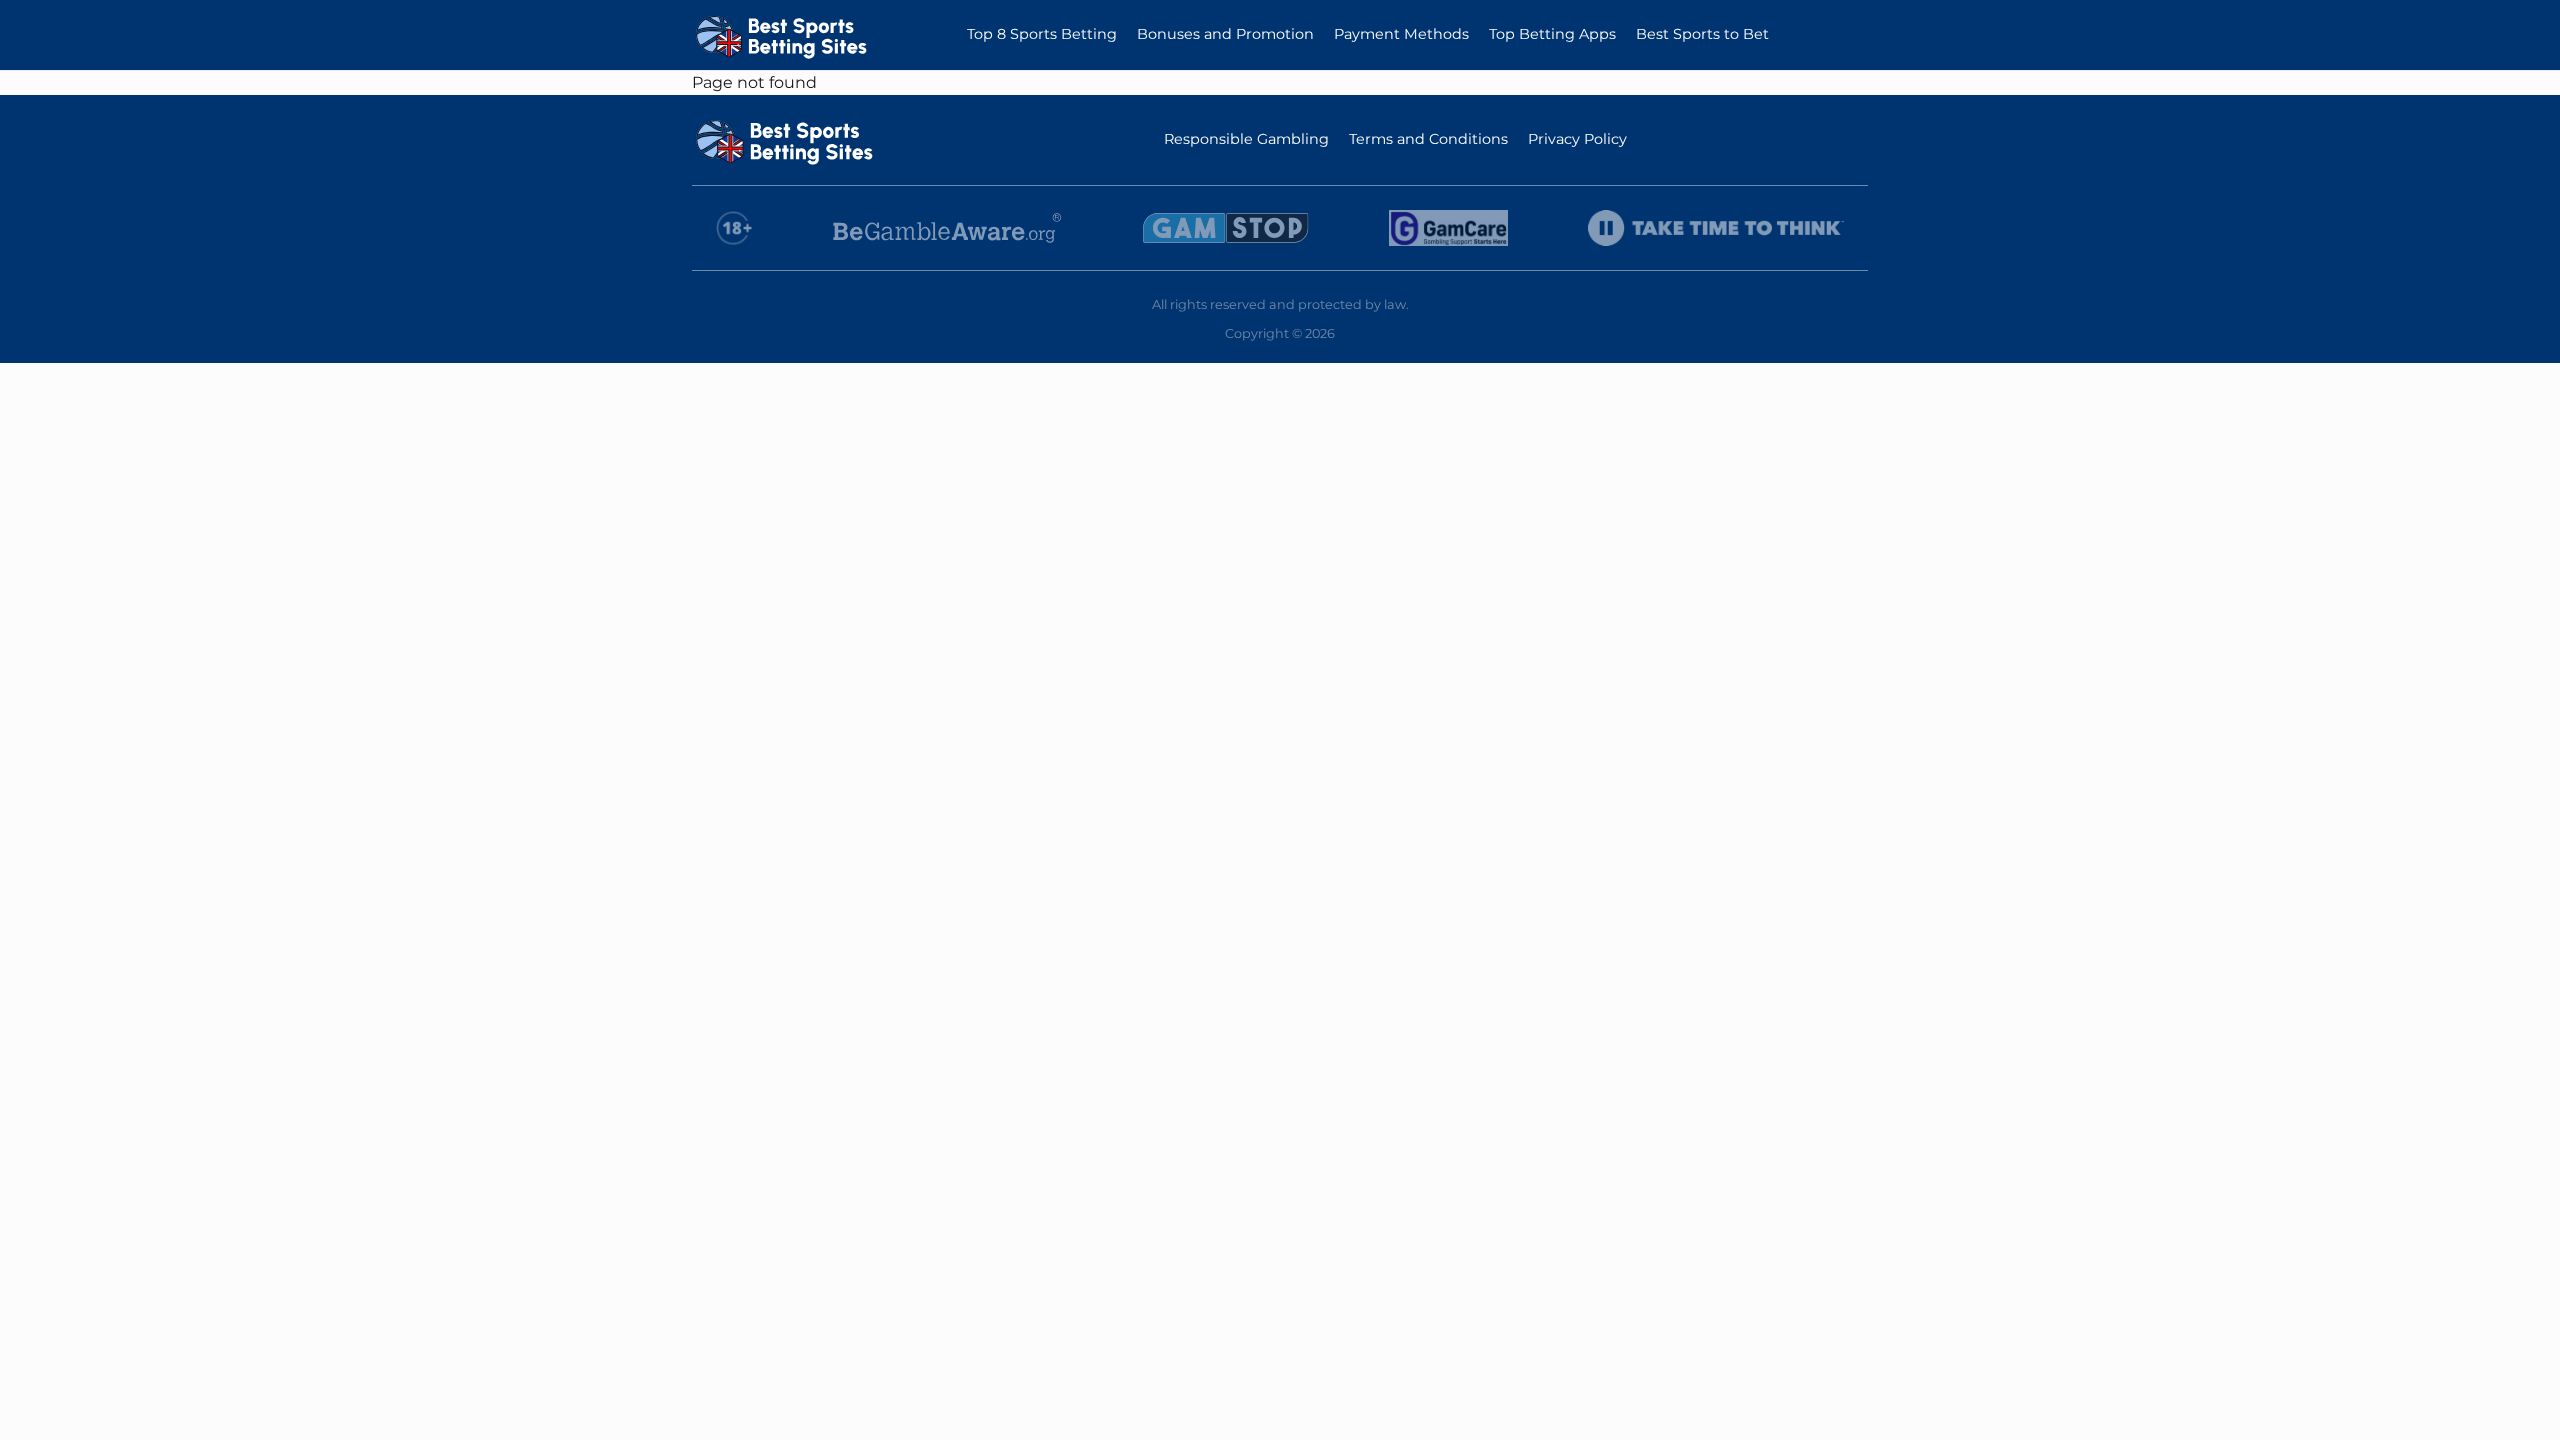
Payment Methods (1401, 34)
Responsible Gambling (1246, 139)
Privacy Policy (1577, 139)
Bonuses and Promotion (1225, 34)
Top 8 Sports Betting (1042, 34)
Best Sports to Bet (1702, 34)
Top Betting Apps (1552, 34)
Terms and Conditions (1428, 139)
